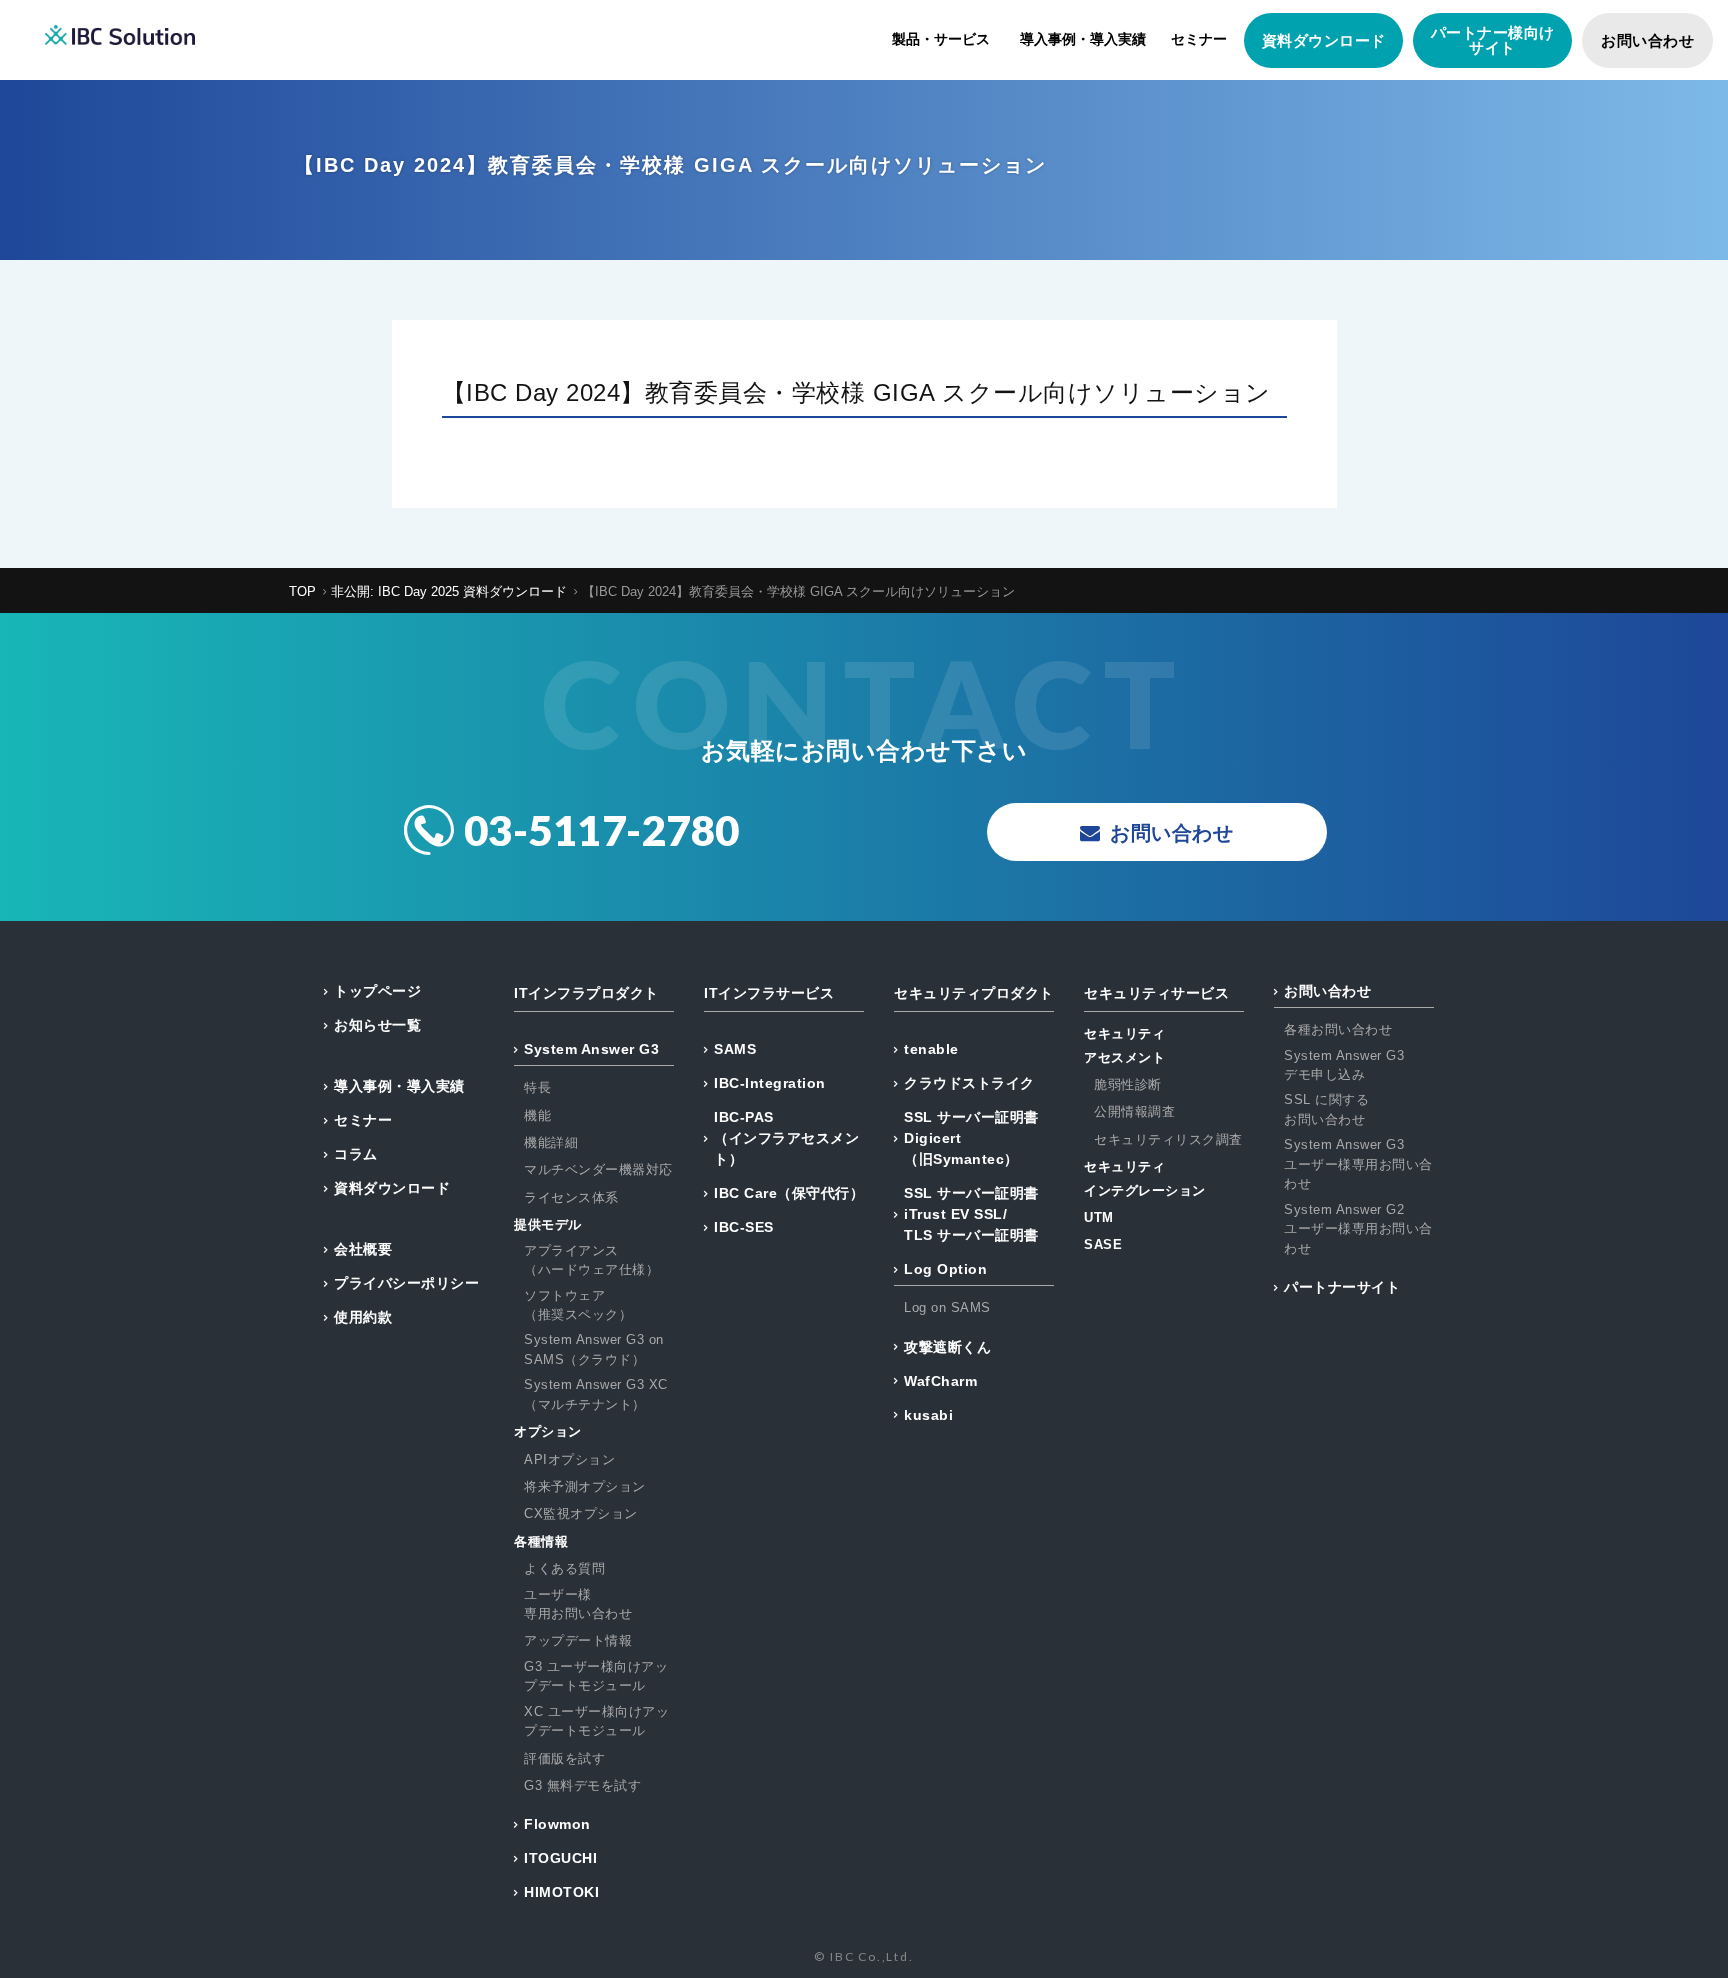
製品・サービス (941, 39)
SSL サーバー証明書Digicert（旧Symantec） (971, 1138)
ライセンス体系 (571, 1197)
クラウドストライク (969, 1083)
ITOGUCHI (560, 1858)
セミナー (1199, 39)
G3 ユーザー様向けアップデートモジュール (596, 1676)
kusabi (928, 1415)
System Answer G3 (591, 1049)
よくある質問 (564, 1568)
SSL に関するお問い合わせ (1326, 1109)
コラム (356, 1154)
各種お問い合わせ (1338, 1029)
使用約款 (363, 1317)
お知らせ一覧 (377, 1025)
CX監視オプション (581, 1513)
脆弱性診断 (1128, 1084)
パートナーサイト (1342, 1287)
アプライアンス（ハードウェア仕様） (591, 1260)
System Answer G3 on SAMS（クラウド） (594, 1349)
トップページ (377, 991)
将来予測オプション (585, 1486)
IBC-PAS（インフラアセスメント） (786, 1138)
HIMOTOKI (561, 1892)
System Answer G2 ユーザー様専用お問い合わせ (1358, 1229)
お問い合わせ (1647, 40)
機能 (537, 1115)
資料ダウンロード (1324, 40)
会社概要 (363, 1249)
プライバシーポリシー (406, 1283)
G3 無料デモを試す (582, 1785)
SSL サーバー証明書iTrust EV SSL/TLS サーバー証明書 (971, 1214)
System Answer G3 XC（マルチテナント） (596, 1394)
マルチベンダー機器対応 (598, 1169)
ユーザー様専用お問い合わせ (578, 1604)
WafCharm (940, 1381)
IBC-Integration (770, 1083)
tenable (931, 1049)
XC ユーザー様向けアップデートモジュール (596, 1721)
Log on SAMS (947, 1307)
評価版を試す (564, 1758)
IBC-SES (744, 1227)
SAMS (735, 1049)
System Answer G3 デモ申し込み (1344, 1065)
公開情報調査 (1134, 1111)
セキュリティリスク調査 (1168, 1139)
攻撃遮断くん (947, 1347)
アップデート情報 (578, 1640)
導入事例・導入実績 (1083, 39)
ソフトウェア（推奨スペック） (578, 1305)
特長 (537, 1087)
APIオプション (569, 1459)
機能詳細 (551, 1142)
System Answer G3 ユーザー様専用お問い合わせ (1358, 1164)
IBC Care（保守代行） (789, 1193)
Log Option (945, 1269)
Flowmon (557, 1824)
